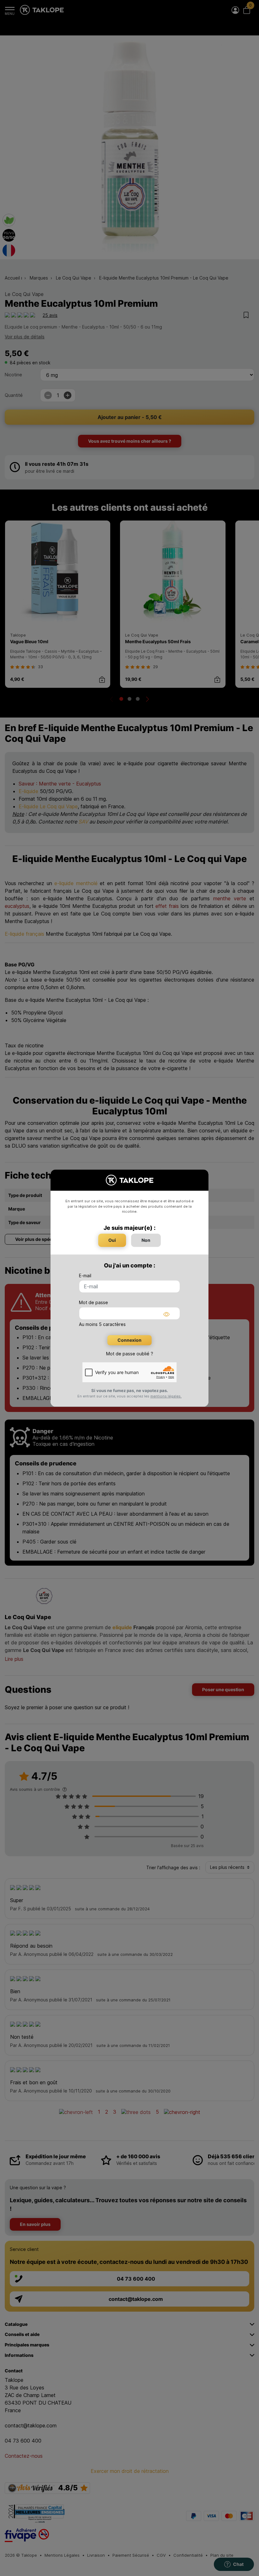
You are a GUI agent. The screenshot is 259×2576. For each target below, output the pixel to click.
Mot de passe (93, 1302)
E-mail (85, 1276)
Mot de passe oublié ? (130, 1354)
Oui (112, 1240)
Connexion (129, 1340)
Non (146, 1240)
